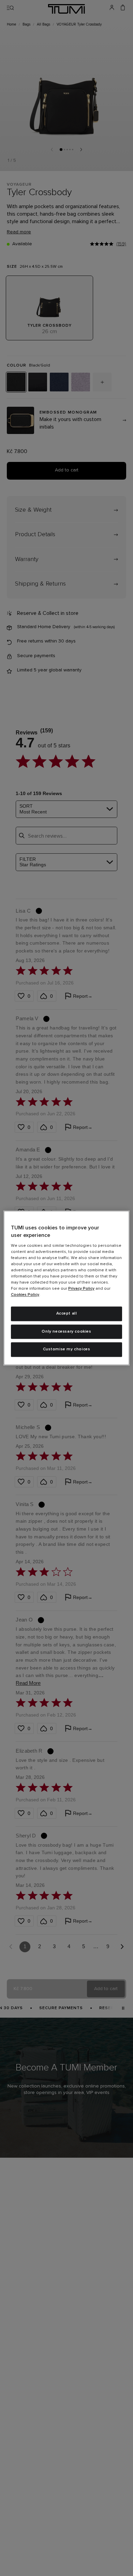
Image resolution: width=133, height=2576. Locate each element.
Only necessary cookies (66, 1332)
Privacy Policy (81, 1289)
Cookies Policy (25, 1295)
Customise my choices (67, 1350)
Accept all (67, 1314)
